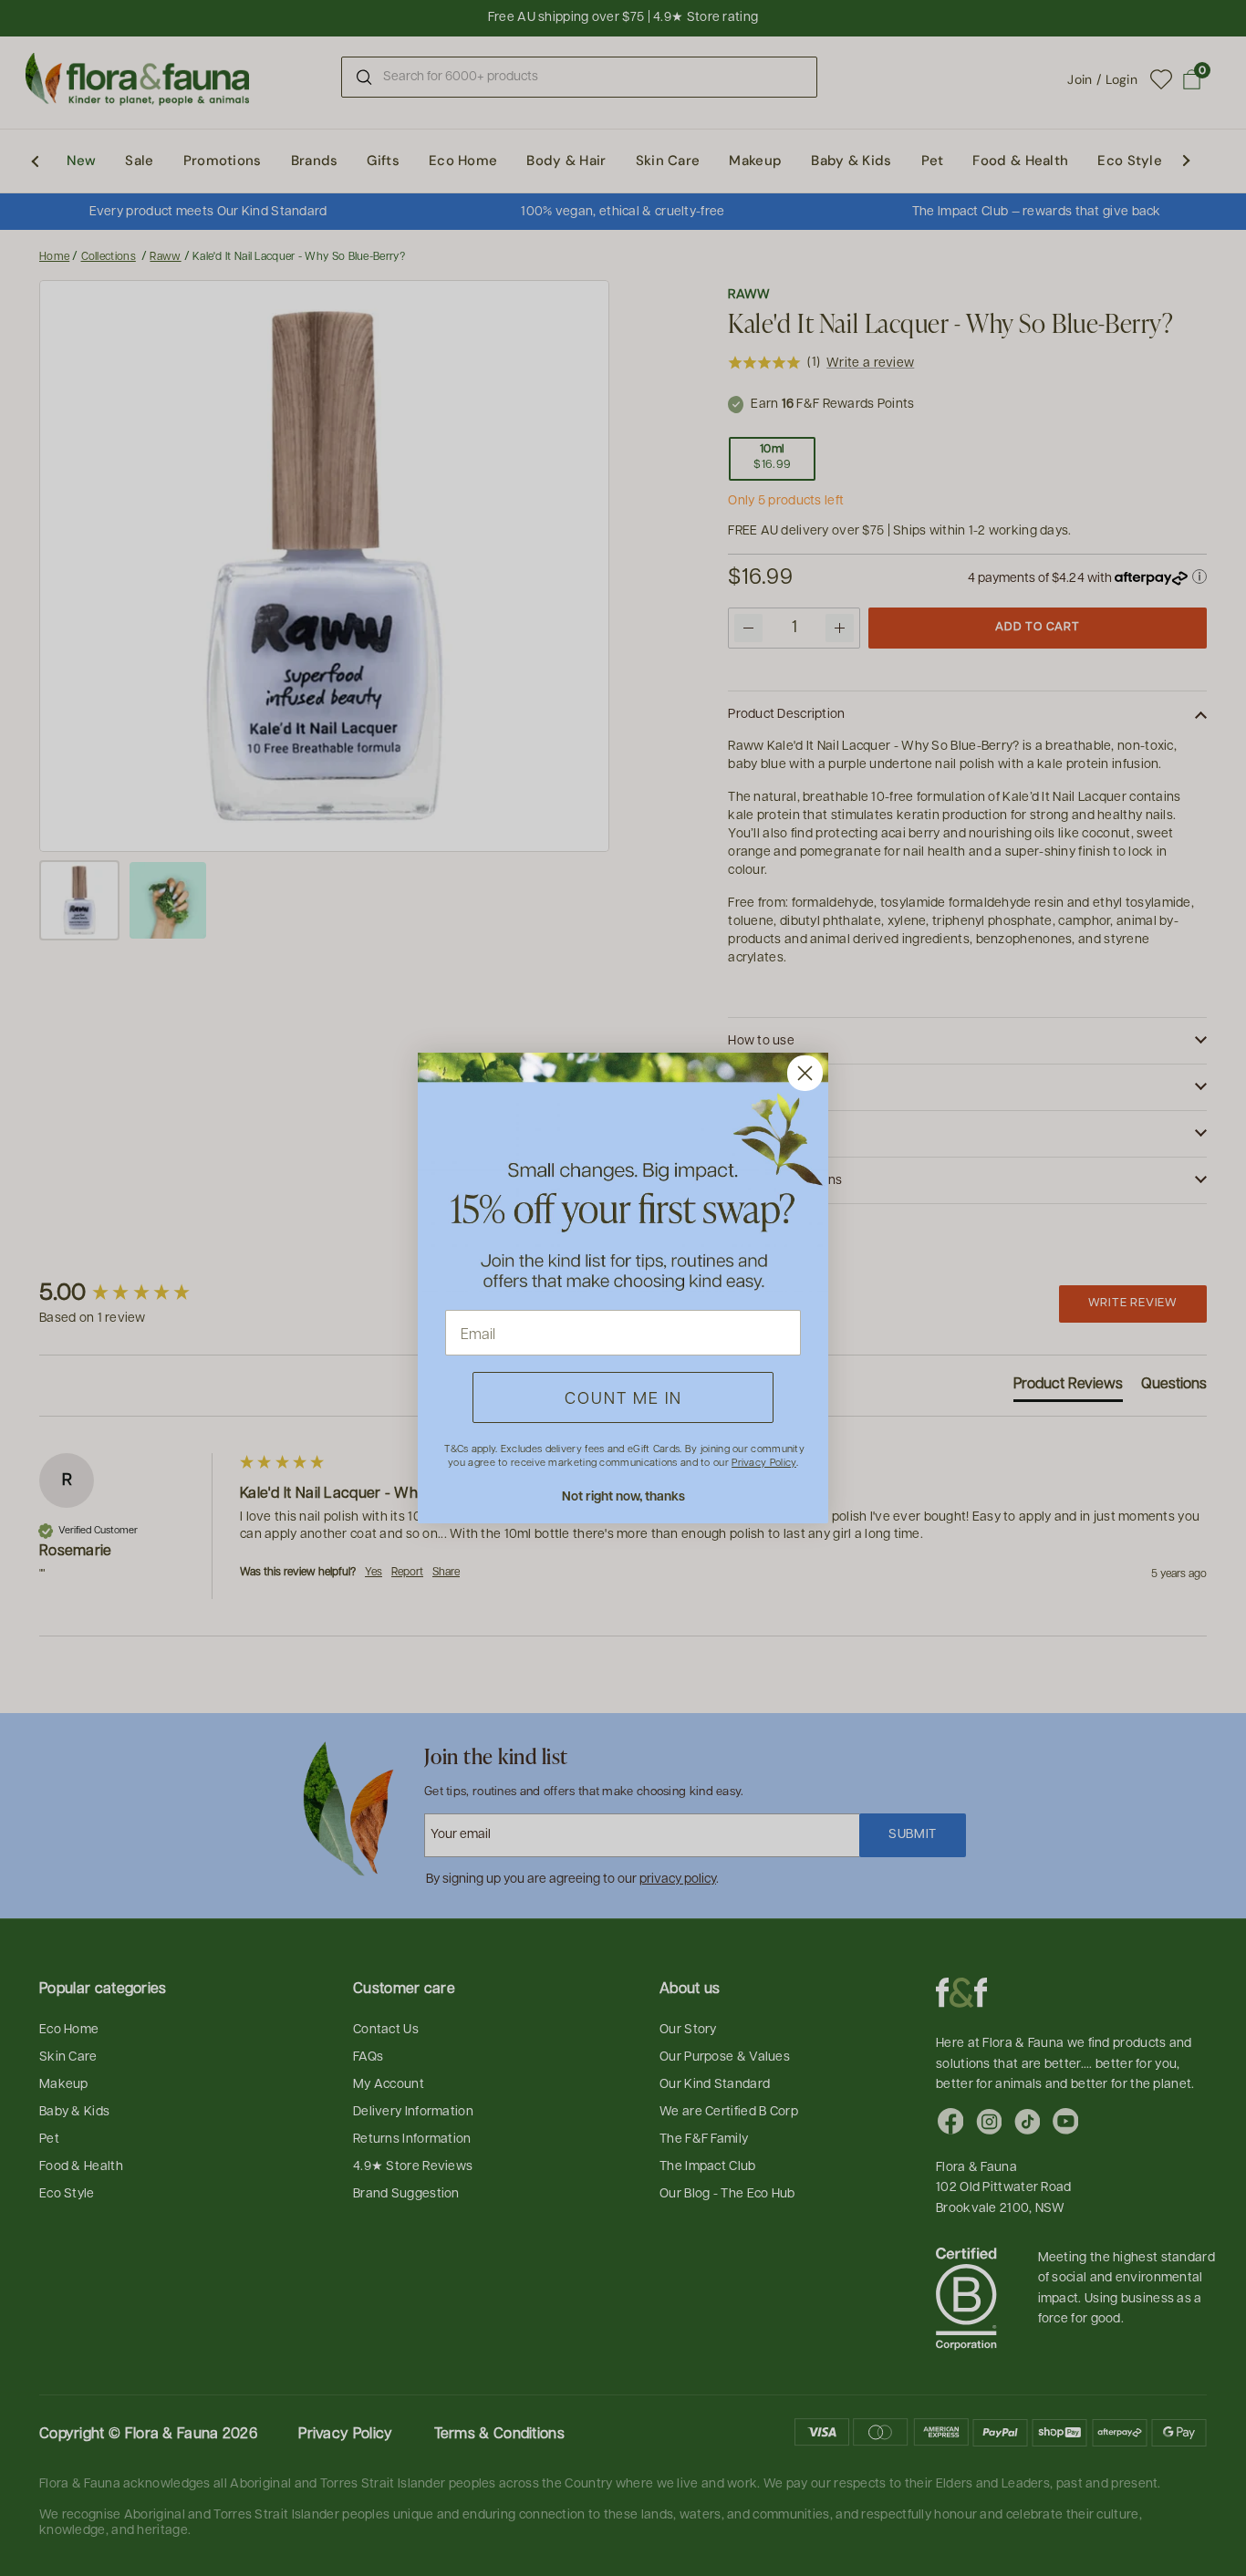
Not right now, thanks (623, 1496)
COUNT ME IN (623, 1397)
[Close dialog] (805, 1073)
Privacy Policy (763, 1462)
